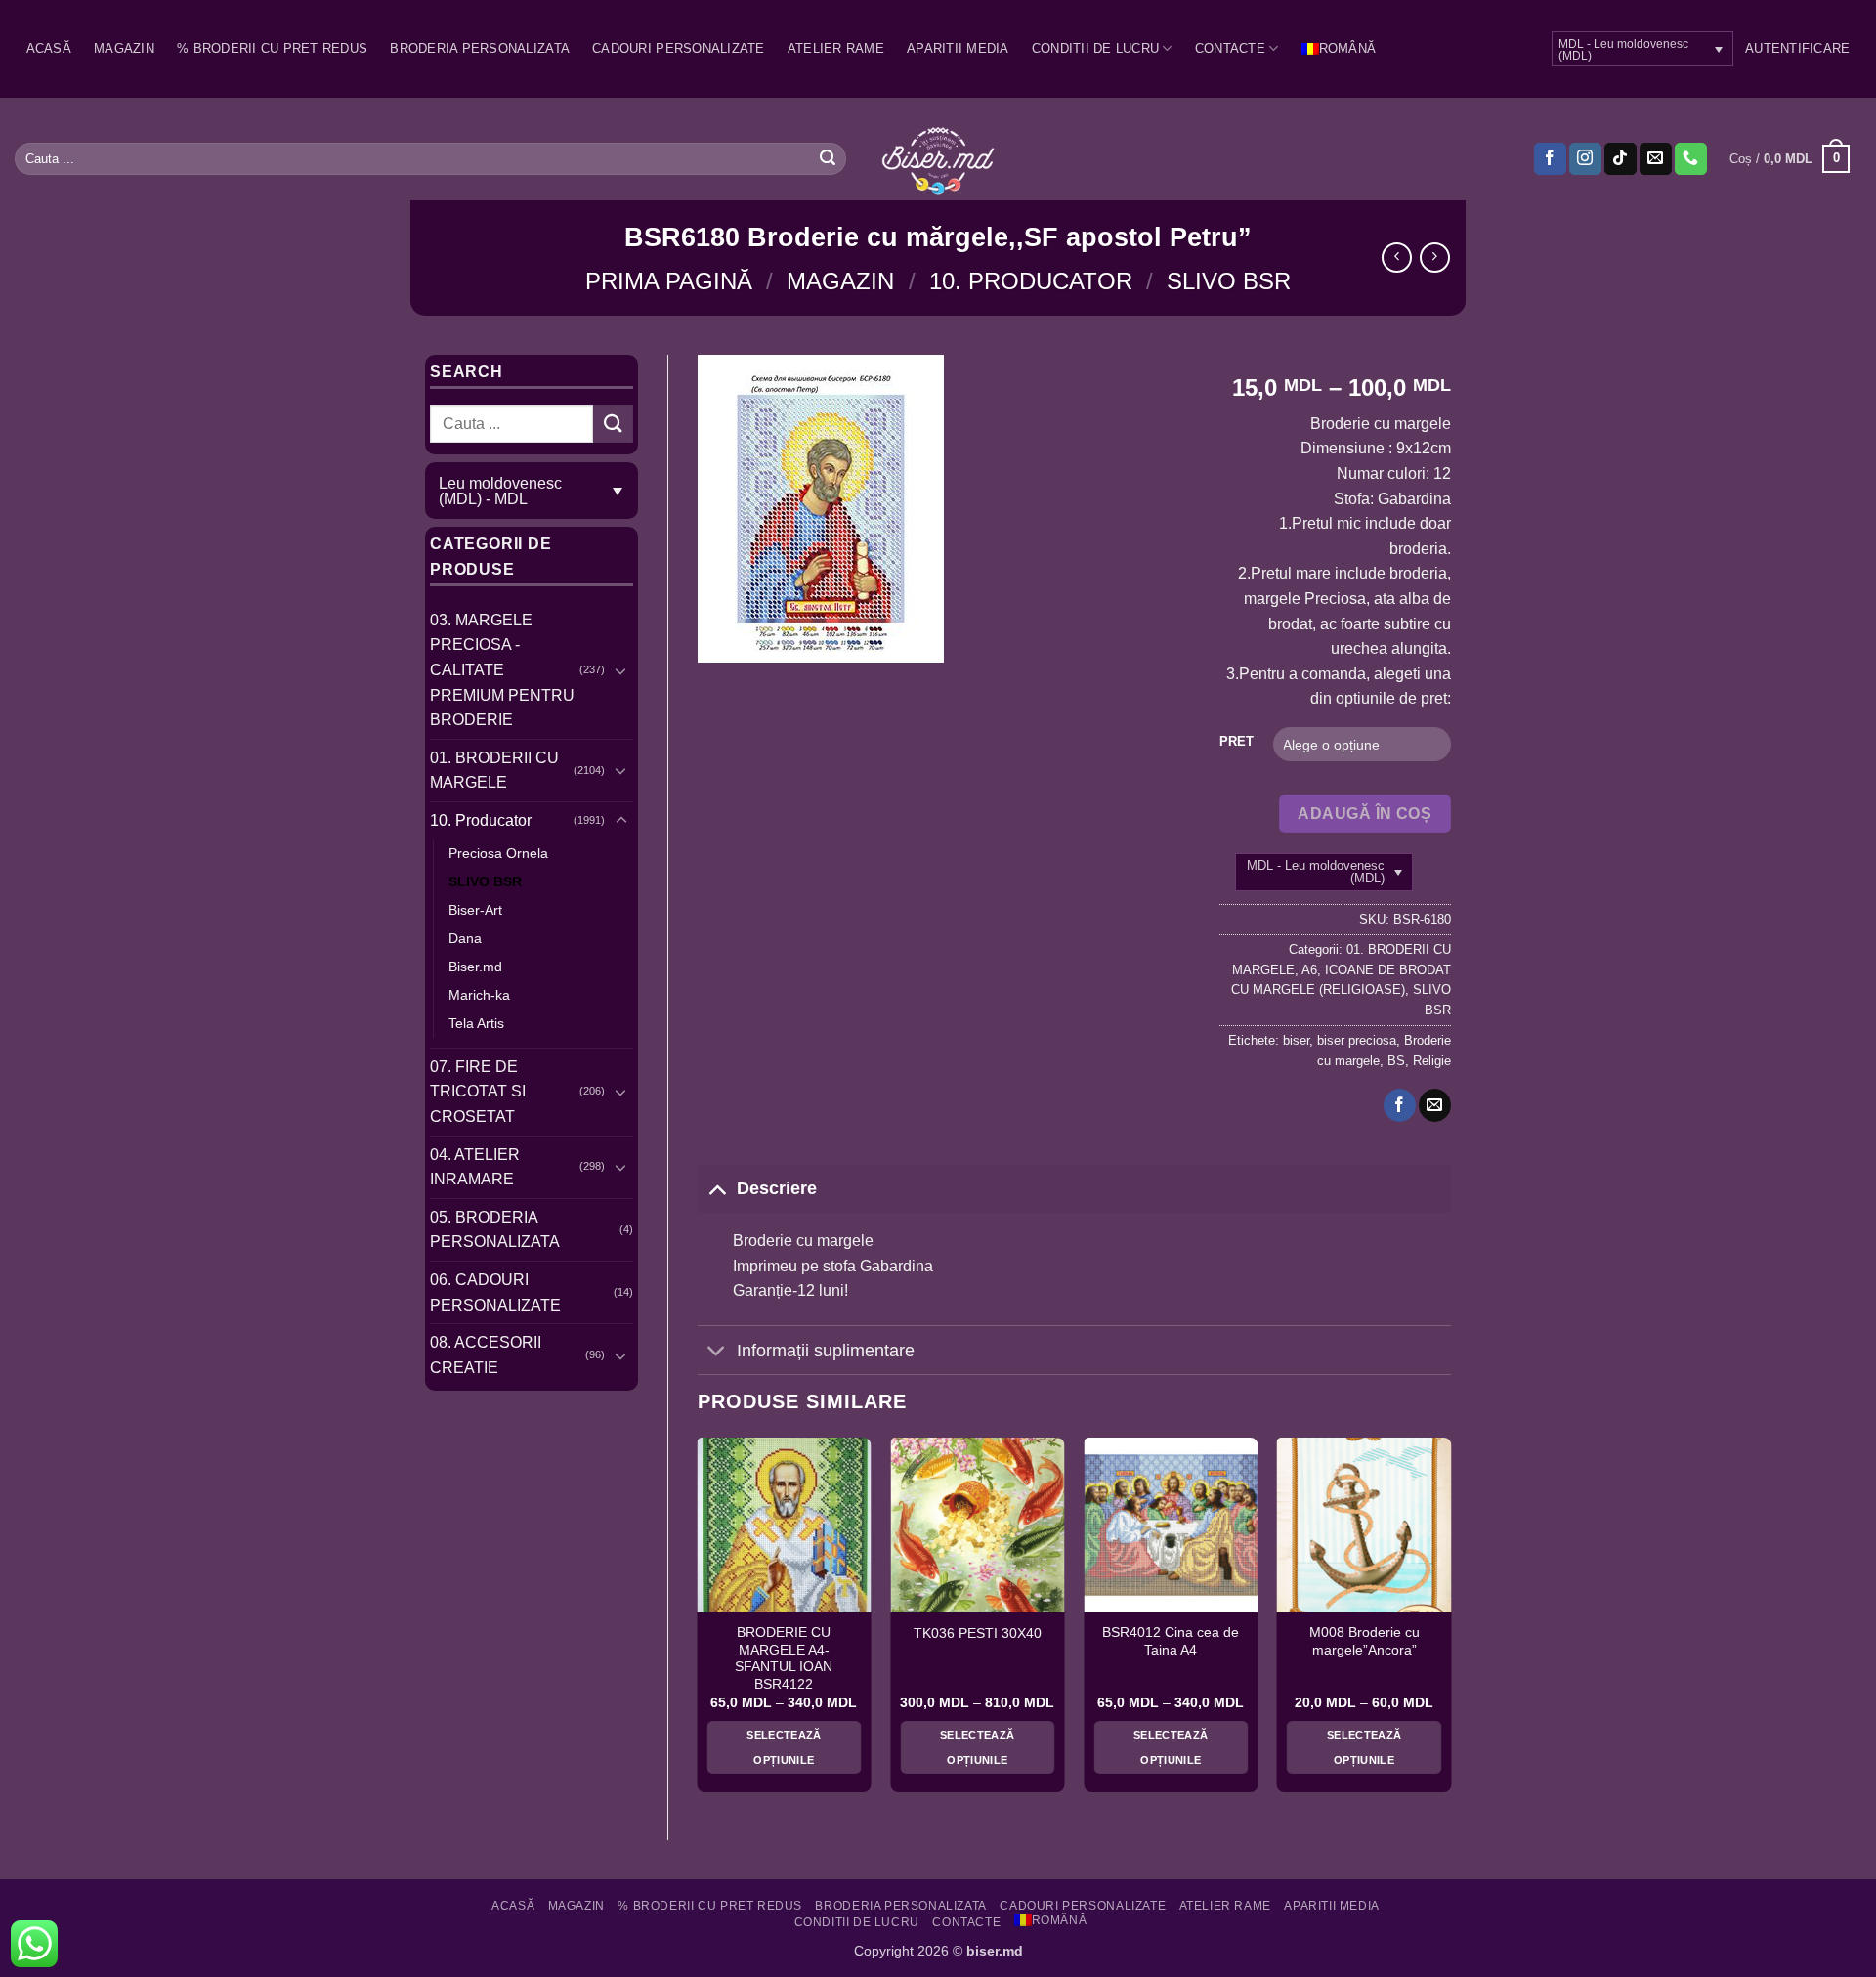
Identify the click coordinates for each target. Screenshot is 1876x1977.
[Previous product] (1435, 258)
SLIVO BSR (1229, 281)
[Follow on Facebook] (1550, 159)
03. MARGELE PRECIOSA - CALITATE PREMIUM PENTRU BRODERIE (502, 670)
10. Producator (1031, 281)
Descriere (777, 1188)
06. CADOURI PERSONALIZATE (495, 1292)
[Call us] (1691, 159)
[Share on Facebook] (1400, 1105)
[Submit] (828, 159)
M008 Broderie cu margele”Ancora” (1364, 1641)
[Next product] (1397, 258)
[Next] (1450, 1622)
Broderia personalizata (480, 48)
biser (1296, 1040)
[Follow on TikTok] (1620, 159)
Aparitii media (958, 48)
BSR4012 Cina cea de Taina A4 (1171, 1641)
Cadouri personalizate (678, 48)
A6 (1309, 970)
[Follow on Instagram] (1585, 159)
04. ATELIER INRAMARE (475, 1167)
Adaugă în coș (1364, 814)
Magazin (124, 48)
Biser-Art (475, 910)
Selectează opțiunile (784, 1747)
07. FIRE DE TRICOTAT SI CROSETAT (478, 1092)
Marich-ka (479, 995)
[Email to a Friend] (1435, 1105)
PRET (1236, 742)
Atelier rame (836, 48)
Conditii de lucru (1095, 48)
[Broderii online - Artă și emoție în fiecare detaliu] (938, 159)
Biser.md (475, 967)
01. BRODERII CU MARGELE (494, 771)
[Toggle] (621, 670)
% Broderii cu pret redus (272, 48)
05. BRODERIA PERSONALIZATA (495, 1230)
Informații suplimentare (826, 1351)
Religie (1432, 1061)
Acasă (49, 48)
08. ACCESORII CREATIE (486, 1355)
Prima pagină (669, 281)
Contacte (1230, 48)
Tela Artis (476, 1023)
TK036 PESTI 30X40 (978, 1633)
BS (1396, 1061)
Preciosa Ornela (498, 853)
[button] (1797, 49)
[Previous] (699, 1622)
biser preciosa (1357, 1040)
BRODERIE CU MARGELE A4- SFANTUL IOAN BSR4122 (784, 1658)
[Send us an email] (1656, 159)
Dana (465, 938)
